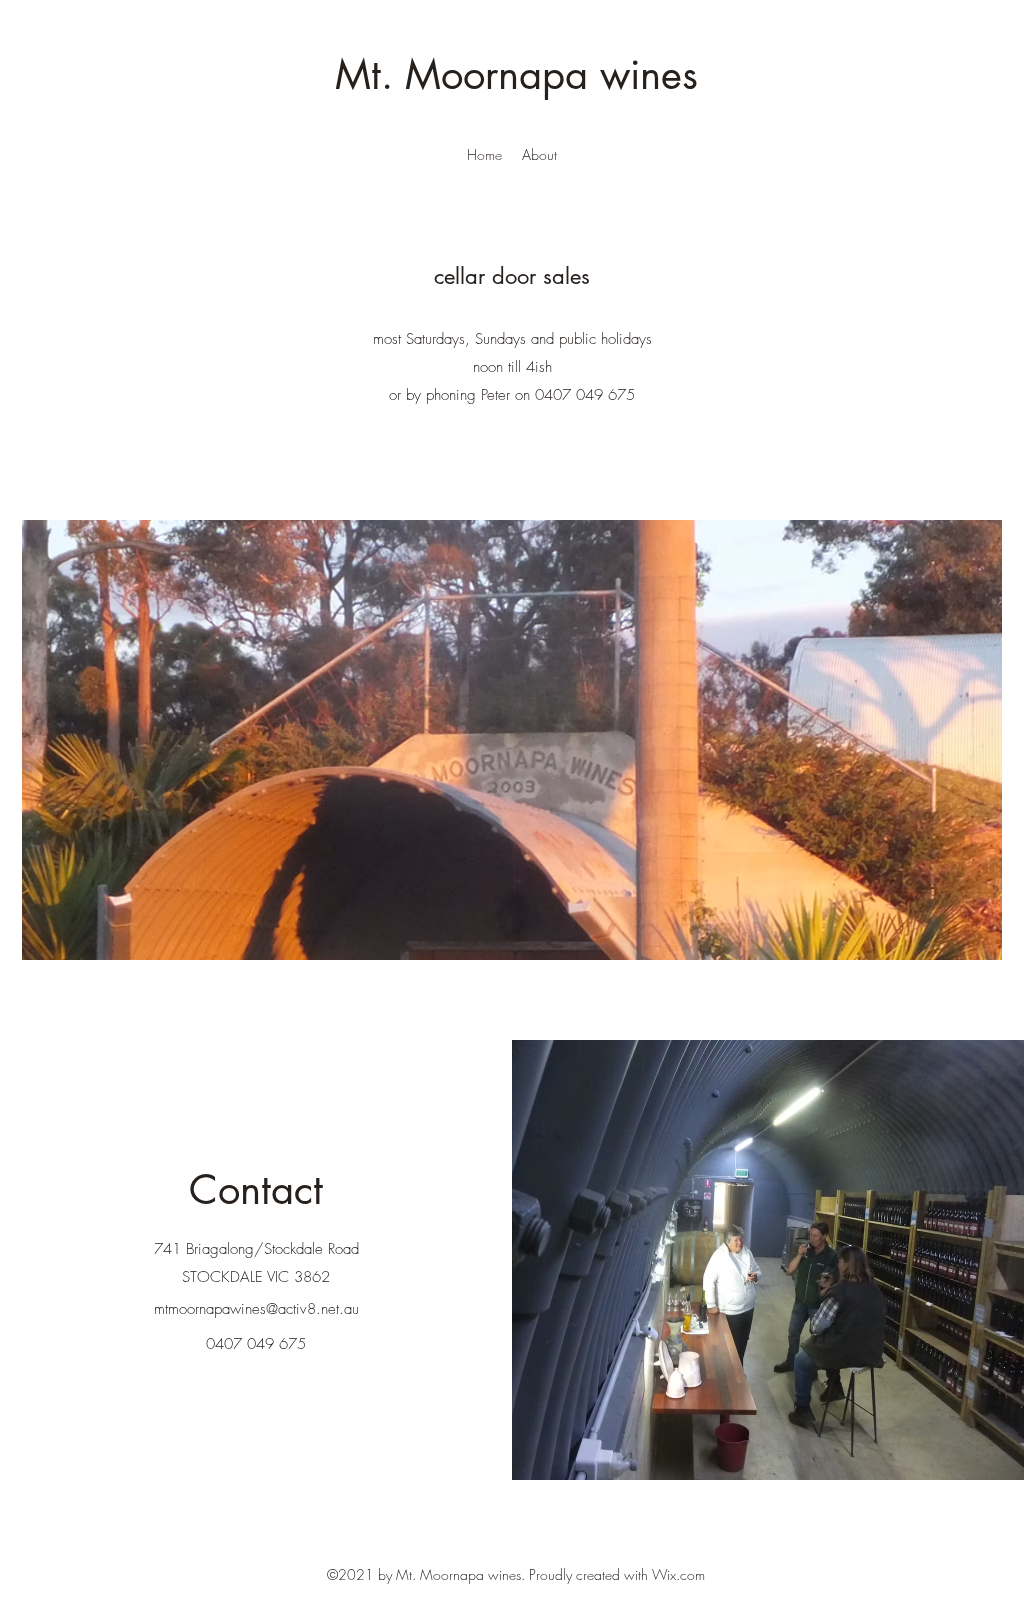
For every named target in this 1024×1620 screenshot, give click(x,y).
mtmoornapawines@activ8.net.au (256, 1309)
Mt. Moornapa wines (516, 75)
